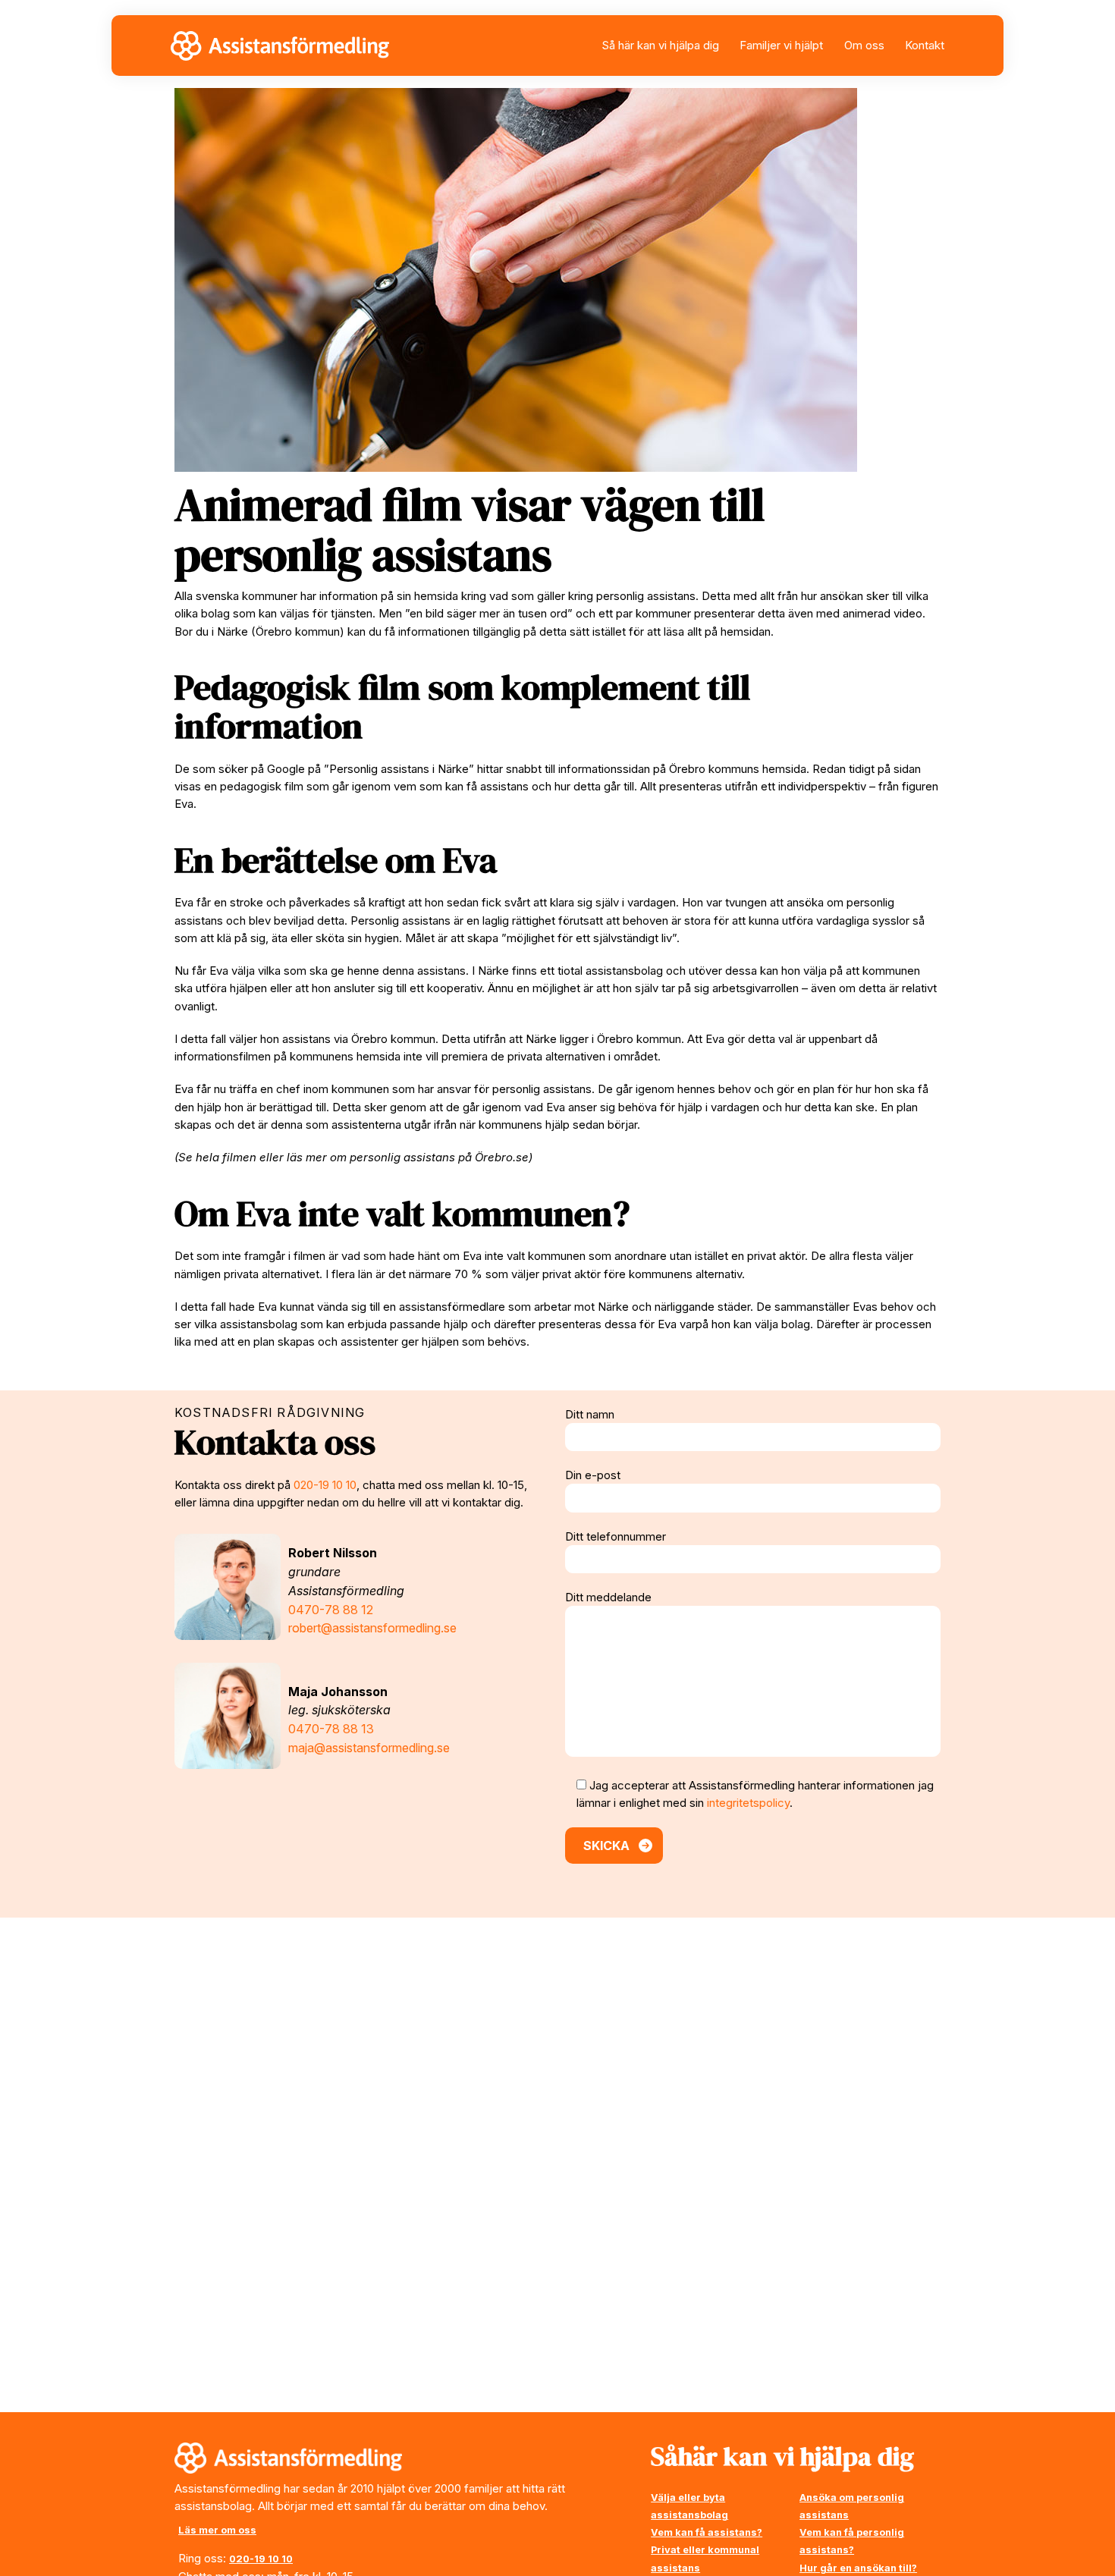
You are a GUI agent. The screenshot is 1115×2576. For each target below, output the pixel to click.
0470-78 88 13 (331, 1729)
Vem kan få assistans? (707, 2532)
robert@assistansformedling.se (372, 1628)
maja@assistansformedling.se (369, 1748)
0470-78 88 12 (331, 1610)
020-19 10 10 (325, 1485)
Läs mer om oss (217, 2530)
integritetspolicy (748, 1803)
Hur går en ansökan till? (858, 2568)
